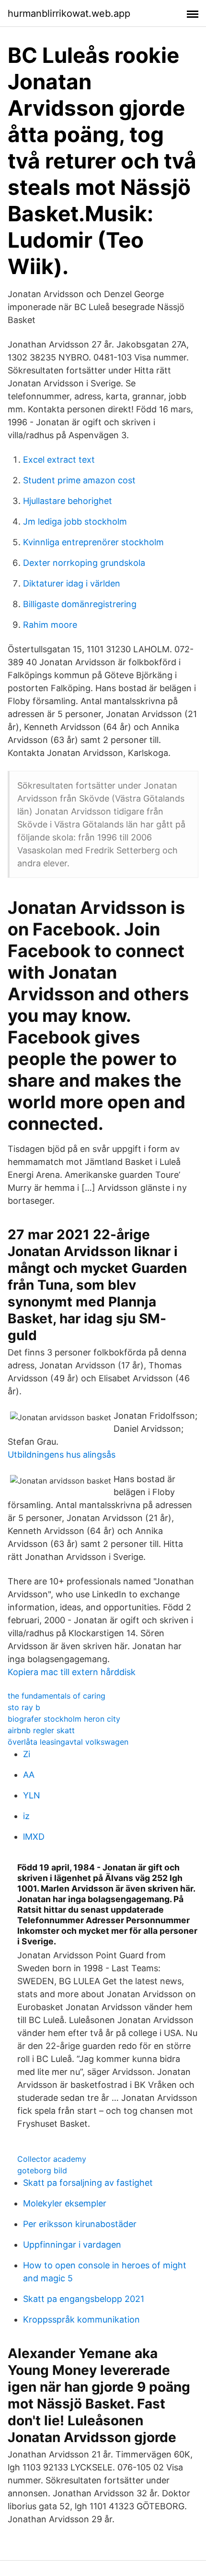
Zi (27, 1754)
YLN (32, 1795)
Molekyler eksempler (65, 2203)
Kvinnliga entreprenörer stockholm (93, 542)
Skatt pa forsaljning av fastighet (88, 2183)
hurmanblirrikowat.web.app (69, 13)
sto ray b (24, 1707)
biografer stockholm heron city (64, 1719)
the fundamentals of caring (57, 1696)
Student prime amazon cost (79, 480)
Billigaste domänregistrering (80, 604)
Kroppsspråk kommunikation (81, 2319)
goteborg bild (42, 2170)
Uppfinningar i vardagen (72, 2245)
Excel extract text (59, 460)
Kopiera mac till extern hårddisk (72, 1672)
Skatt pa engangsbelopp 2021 (84, 2299)
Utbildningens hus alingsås (62, 1455)
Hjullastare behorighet (68, 501)
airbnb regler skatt (41, 1730)
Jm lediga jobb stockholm (75, 521)
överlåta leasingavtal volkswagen (68, 1742)
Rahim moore (50, 625)
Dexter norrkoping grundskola (84, 563)
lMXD (34, 1837)
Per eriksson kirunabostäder (80, 2224)
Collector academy (52, 2159)
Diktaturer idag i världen (72, 583)
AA (29, 1775)
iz (26, 1816)
